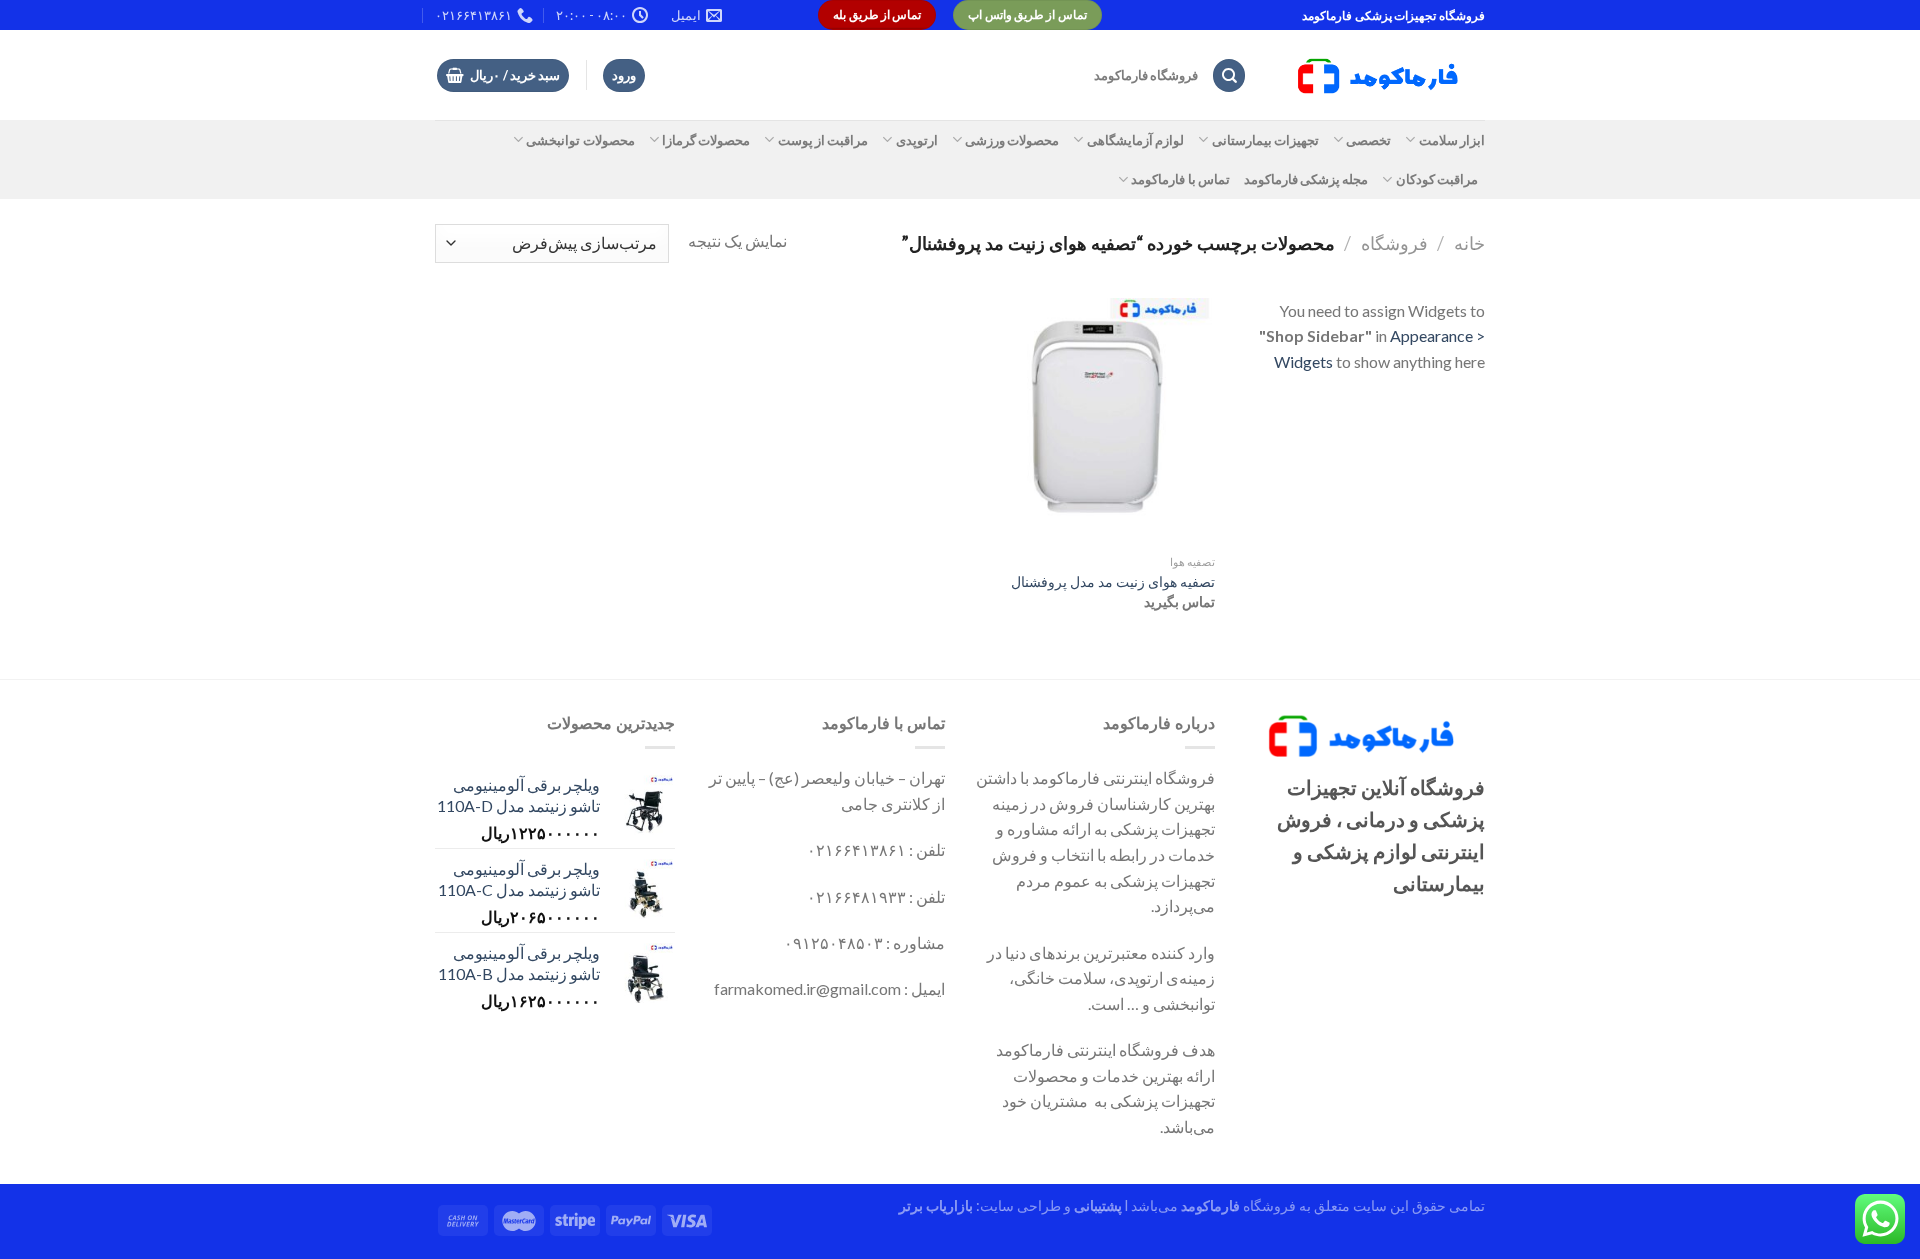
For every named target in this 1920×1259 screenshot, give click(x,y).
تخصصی (1368, 140)
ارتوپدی (916, 140)
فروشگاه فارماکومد (1146, 75)
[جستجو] (1229, 75)
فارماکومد (1210, 1205)
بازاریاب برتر (936, 1205)
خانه (1469, 243)
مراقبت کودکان (1437, 179)
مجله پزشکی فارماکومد (1306, 179)
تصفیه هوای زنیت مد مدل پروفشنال (1113, 581)
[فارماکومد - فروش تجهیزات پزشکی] (1381, 76)
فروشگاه (1394, 243)
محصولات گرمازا (706, 140)
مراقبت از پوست (823, 140)
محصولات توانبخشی (580, 140)
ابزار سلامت (1452, 140)
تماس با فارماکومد (1180, 179)
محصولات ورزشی (1012, 140)
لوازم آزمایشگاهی (1135, 140)
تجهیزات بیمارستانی (1265, 140)
